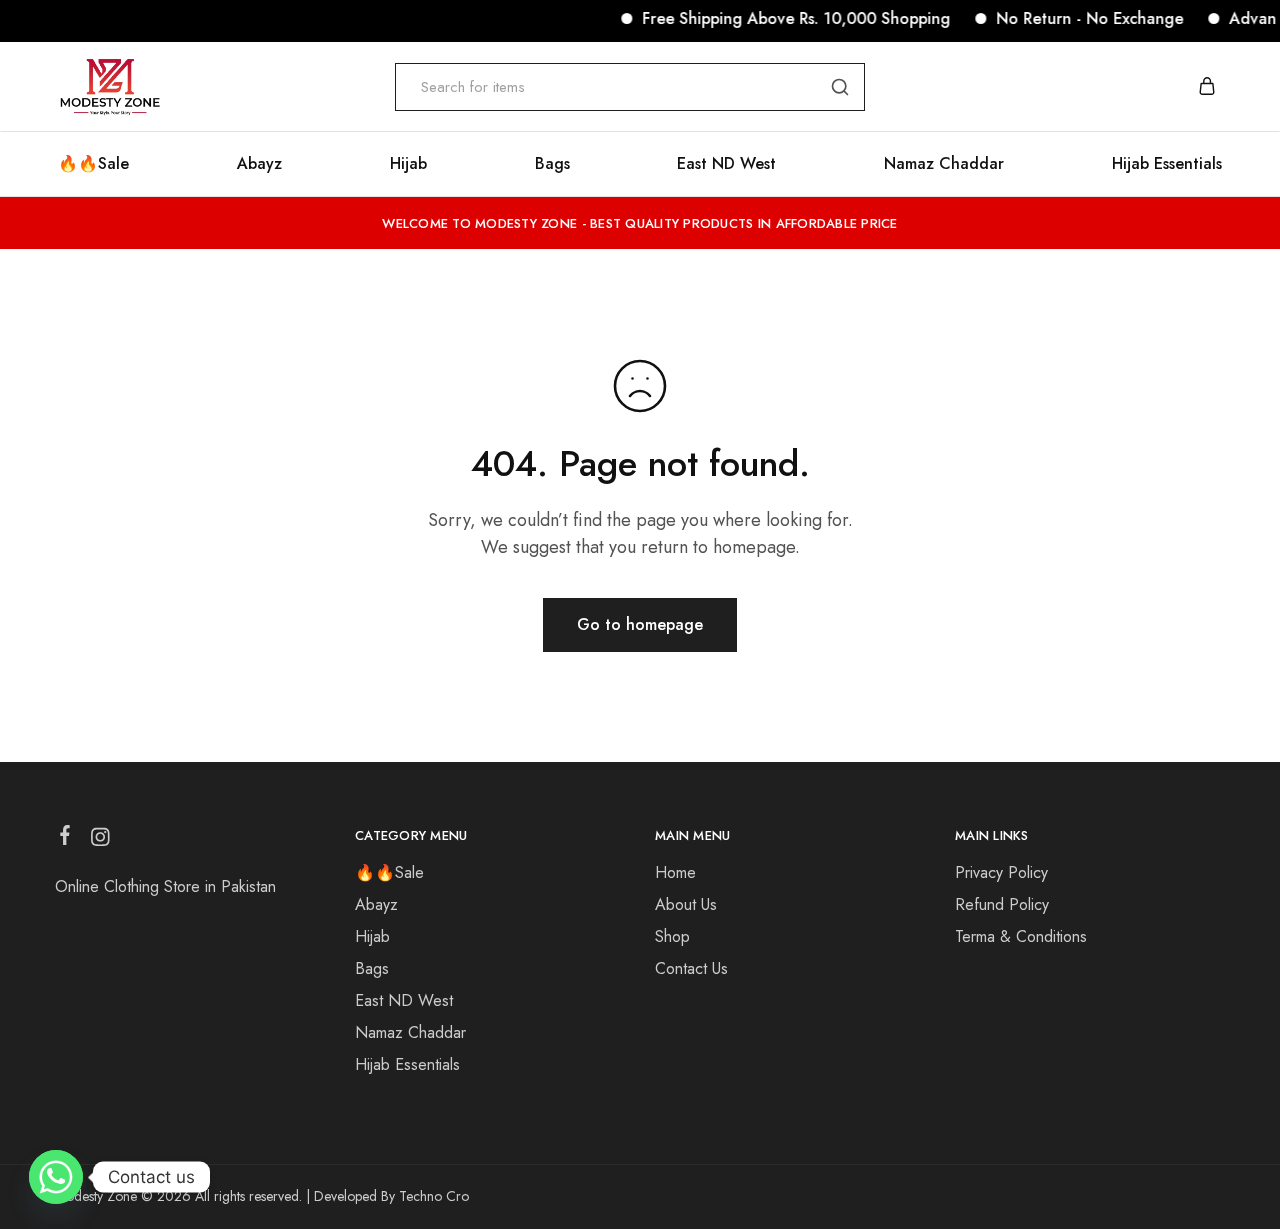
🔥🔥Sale (93, 164)
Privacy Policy (1001, 872)
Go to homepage (640, 624)
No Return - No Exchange (1078, 18)
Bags (552, 164)
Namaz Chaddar (944, 164)
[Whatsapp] (56, 1177)
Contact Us (691, 968)
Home (675, 872)
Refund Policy (1002, 904)
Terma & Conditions (1021, 936)
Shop (672, 936)
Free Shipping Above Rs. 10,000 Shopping (785, 18)
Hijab (408, 164)
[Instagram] (100, 841)
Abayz (259, 164)
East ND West (726, 164)
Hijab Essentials (1167, 164)
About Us (686, 904)
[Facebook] (65, 839)
